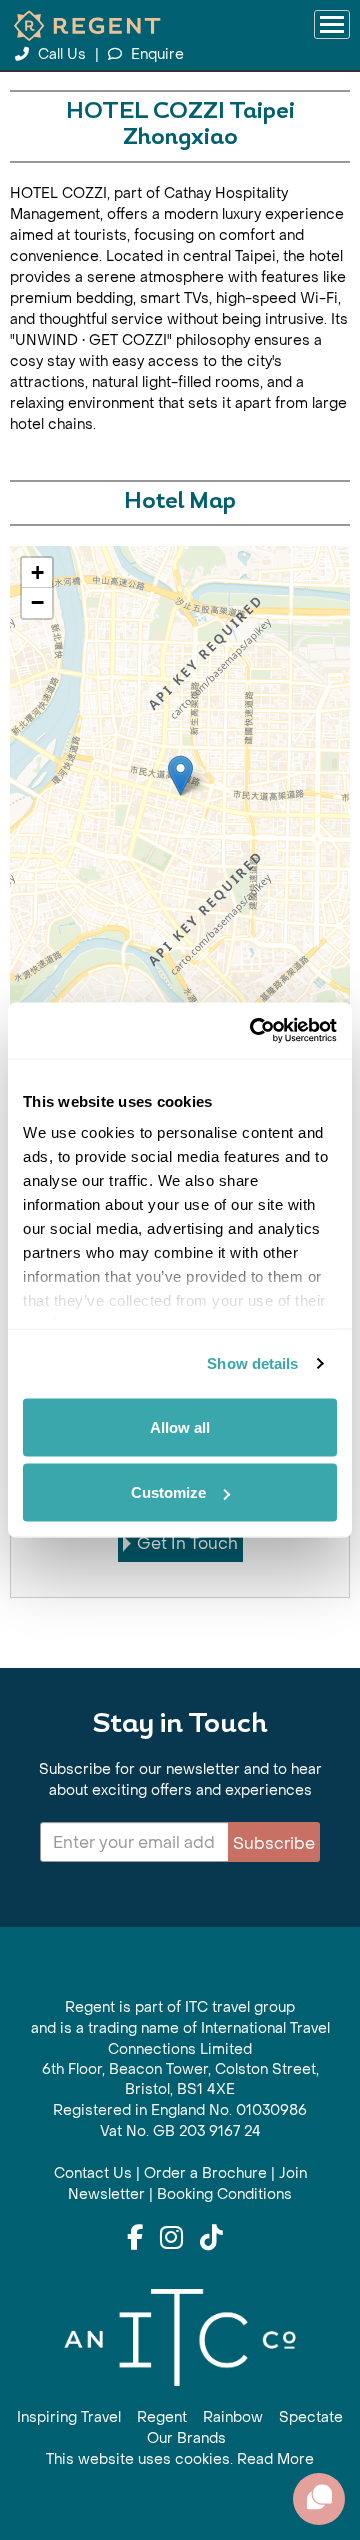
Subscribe (274, 1843)
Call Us (62, 54)
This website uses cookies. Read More (180, 2459)
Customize (168, 1492)
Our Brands (186, 2438)
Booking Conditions (224, 2194)
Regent (162, 2417)
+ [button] (37, 572)
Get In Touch (187, 1543)
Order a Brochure (205, 2173)
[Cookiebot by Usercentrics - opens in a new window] (254, 1031)
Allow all (180, 1426)
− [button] (37, 602)
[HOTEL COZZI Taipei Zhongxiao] (180, 775)
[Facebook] (135, 2239)
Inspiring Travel (69, 2417)
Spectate (311, 2417)
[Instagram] (171, 2239)
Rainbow (233, 2417)
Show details (252, 1363)
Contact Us (93, 2173)
